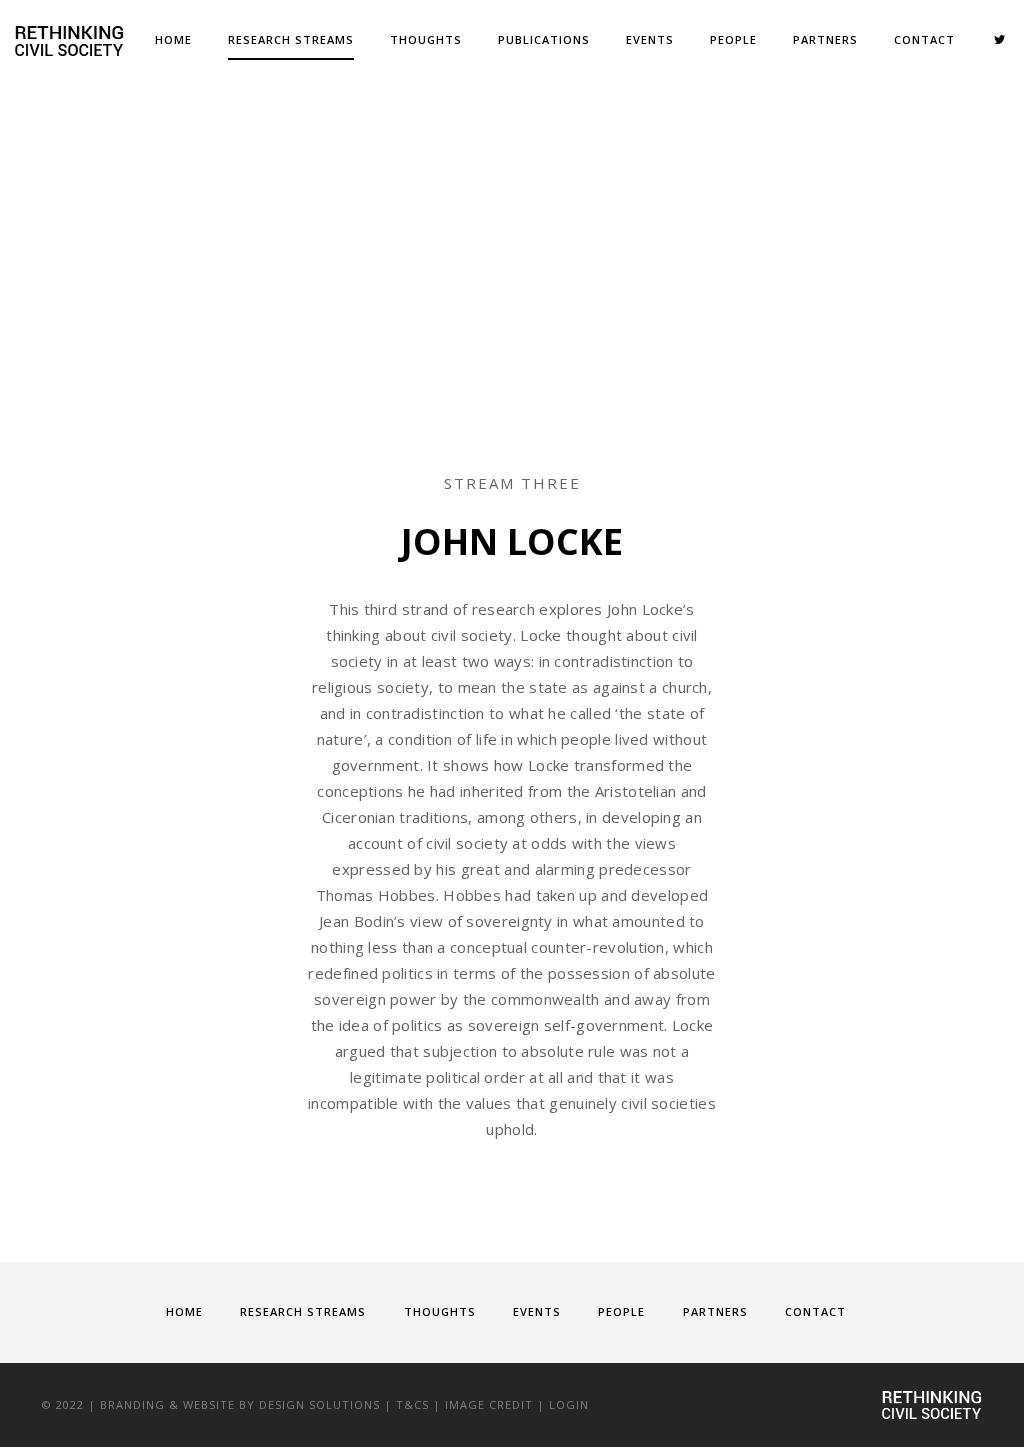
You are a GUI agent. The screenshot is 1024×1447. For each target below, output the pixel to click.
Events (650, 39)
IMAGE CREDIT (489, 1404)
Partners (825, 39)
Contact (924, 39)
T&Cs (412, 1404)
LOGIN (569, 1404)
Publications (544, 39)
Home (173, 39)
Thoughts (426, 39)
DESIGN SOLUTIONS (319, 1404)
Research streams (291, 39)
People (733, 39)
